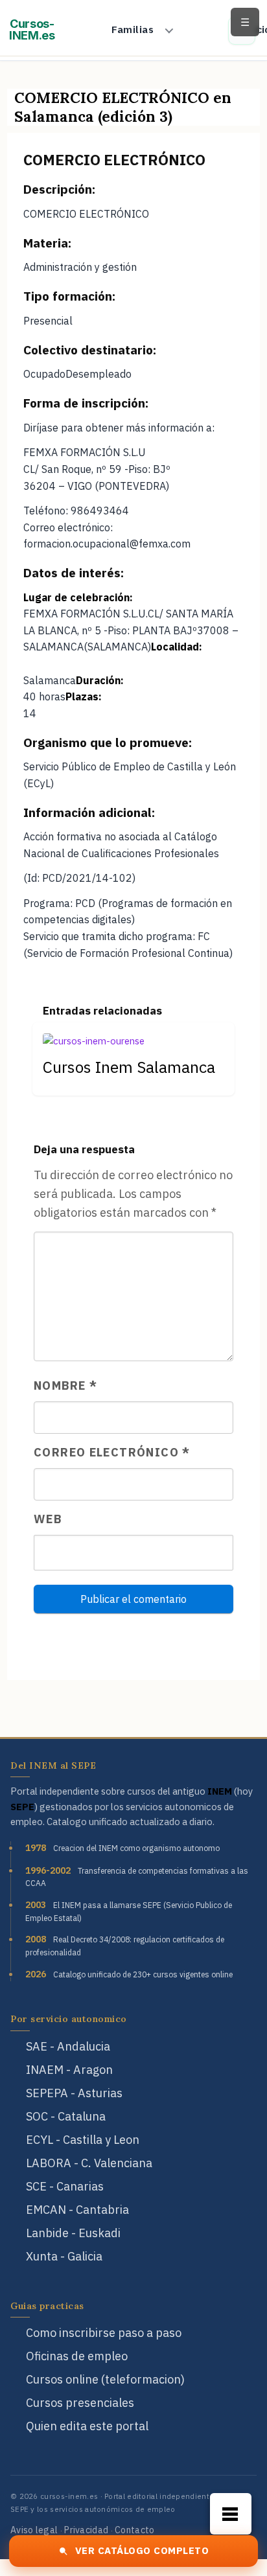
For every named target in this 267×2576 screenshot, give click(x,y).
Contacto (134, 2530)
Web (48, 1519)
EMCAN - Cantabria (77, 2210)
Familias (133, 29)
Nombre (65, 1386)
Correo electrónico (112, 1452)
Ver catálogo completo (142, 2550)
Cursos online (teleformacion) (105, 2379)
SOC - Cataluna (66, 2116)
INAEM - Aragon (69, 2070)
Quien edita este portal (87, 2426)
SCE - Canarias (65, 2186)
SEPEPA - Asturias (74, 2093)
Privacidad (86, 2530)
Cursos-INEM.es (32, 30)
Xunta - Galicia (64, 2256)
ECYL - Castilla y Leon (83, 2140)
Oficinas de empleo (77, 2356)
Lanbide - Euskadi (73, 2233)
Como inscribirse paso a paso (104, 2333)
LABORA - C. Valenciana (89, 2163)
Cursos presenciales (80, 2403)
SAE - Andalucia (68, 2046)
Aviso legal (34, 2530)
